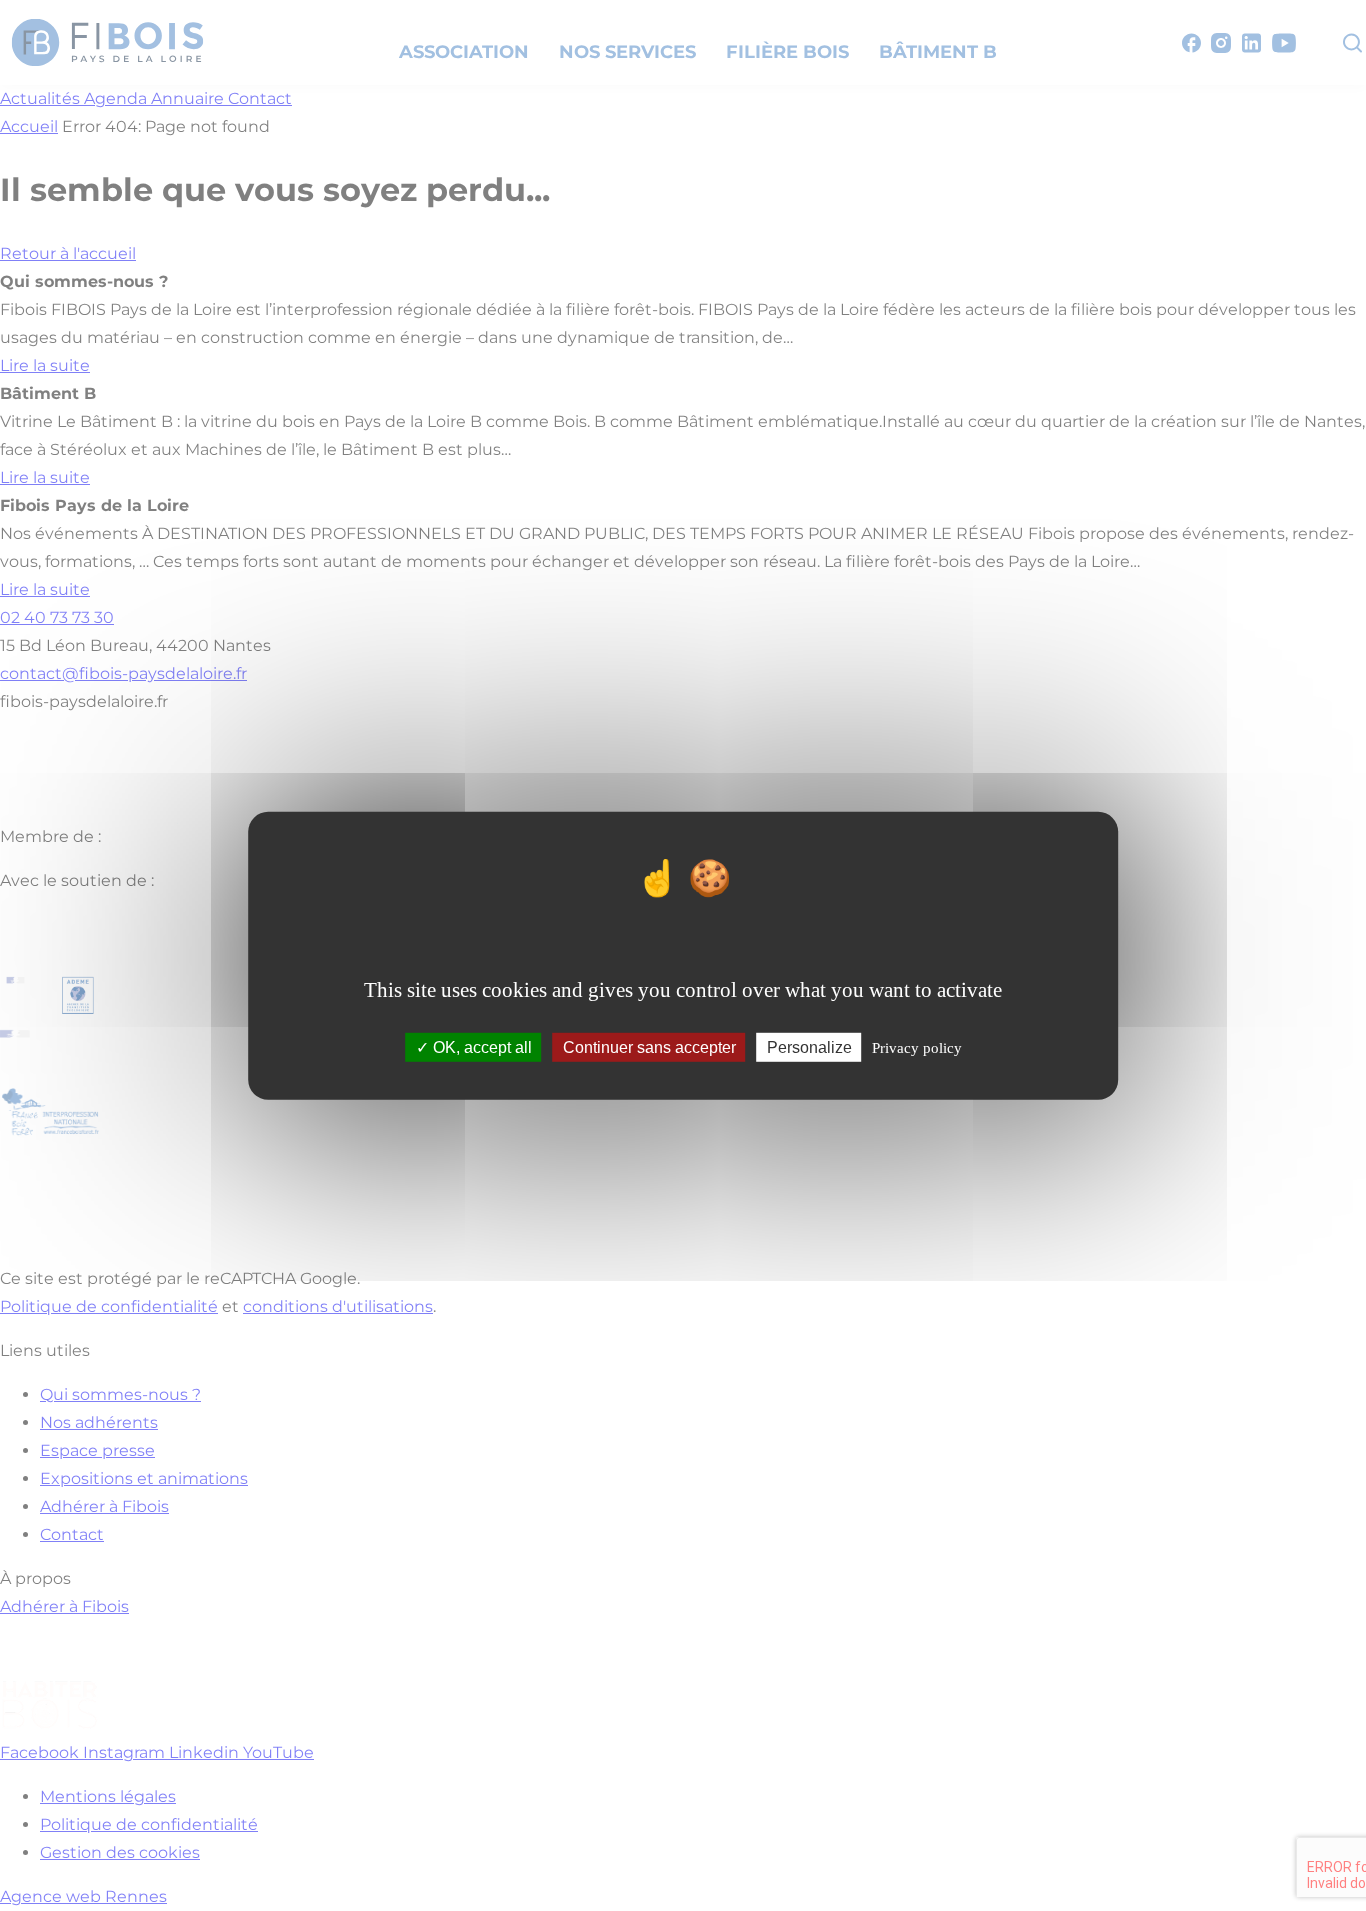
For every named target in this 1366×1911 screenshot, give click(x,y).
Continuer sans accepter (649, 1047)
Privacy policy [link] (917, 1048)
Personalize (809, 1047)
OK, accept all (480, 1047)
